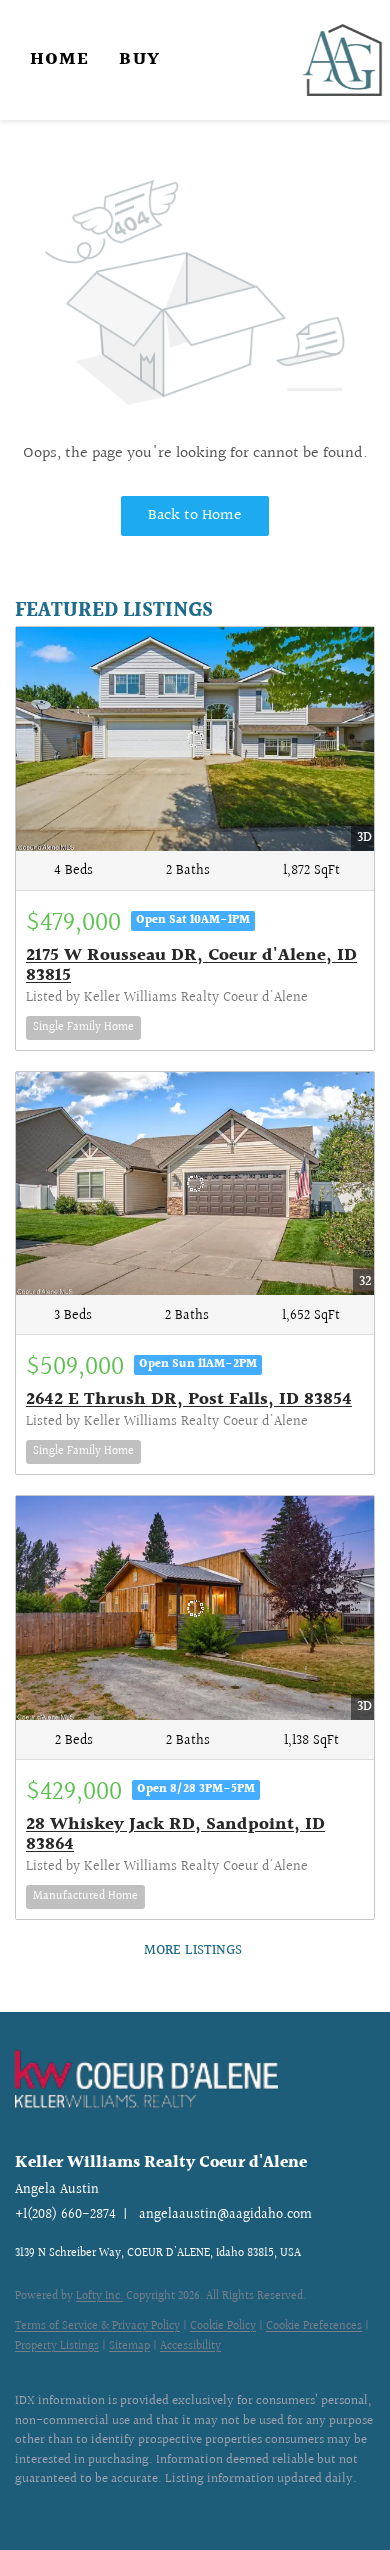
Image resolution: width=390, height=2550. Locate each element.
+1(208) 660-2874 (65, 2215)
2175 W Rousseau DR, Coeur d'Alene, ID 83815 (191, 965)
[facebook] (25, 2510)
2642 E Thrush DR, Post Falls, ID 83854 (189, 1399)
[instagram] (65, 2510)
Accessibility (190, 2346)
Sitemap (129, 2346)
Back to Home (195, 515)
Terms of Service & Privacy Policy (97, 2326)
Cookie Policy (223, 2326)
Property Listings (57, 2346)
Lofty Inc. (99, 2296)
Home (59, 59)
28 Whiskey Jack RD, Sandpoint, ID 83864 (175, 1834)
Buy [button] (139, 59)
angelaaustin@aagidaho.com (225, 2215)
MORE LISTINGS (193, 1951)
